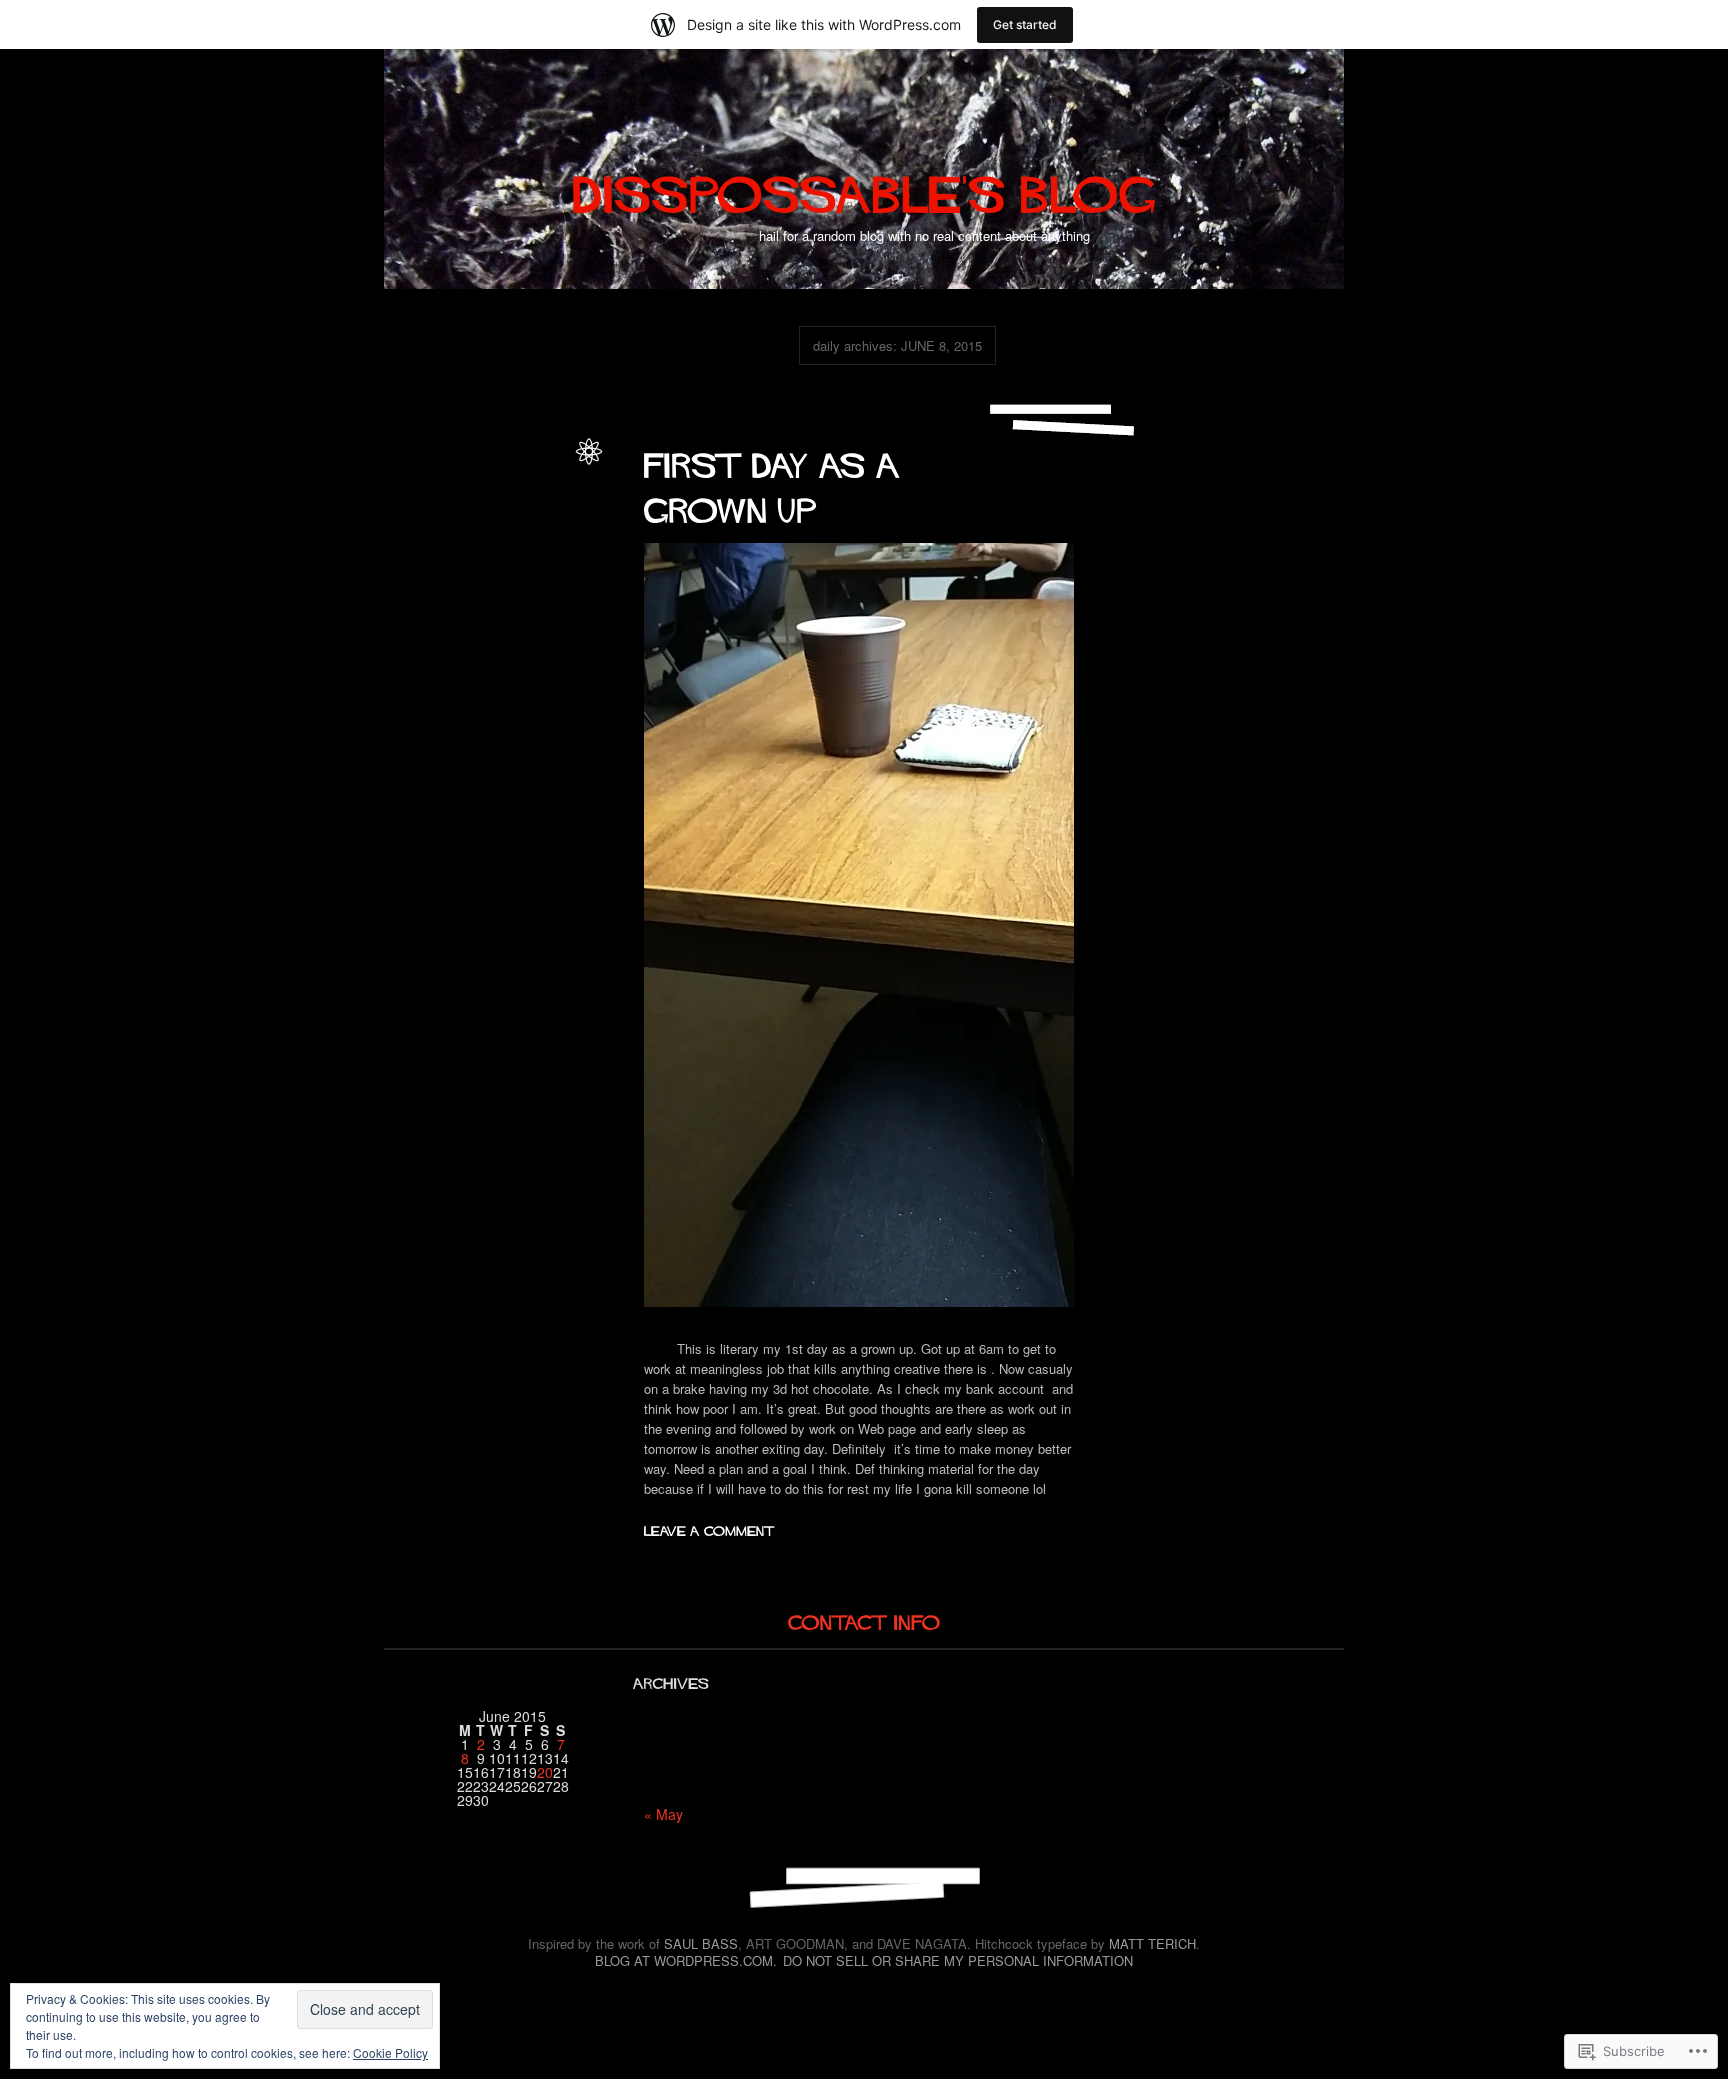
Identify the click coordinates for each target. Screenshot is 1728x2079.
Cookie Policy (390, 2052)
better (468, 512)
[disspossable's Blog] (864, 186)
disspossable (528, 469)
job (438, 533)
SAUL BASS (701, 1943)
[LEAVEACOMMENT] (709, 1528)
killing (469, 533)
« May (663, 1814)
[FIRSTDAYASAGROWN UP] (777, 482)
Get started (1025, 24)
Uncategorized (524, 490)
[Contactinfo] (864, 1620)
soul (496, 555)
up (521, 555)
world (549, 555)
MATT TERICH (1152, 1943)
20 (545, 1772)
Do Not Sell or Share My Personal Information (958, 1960)
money (509, 533)
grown (407, 533)
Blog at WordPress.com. (686, 1960)
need (547, 533)
